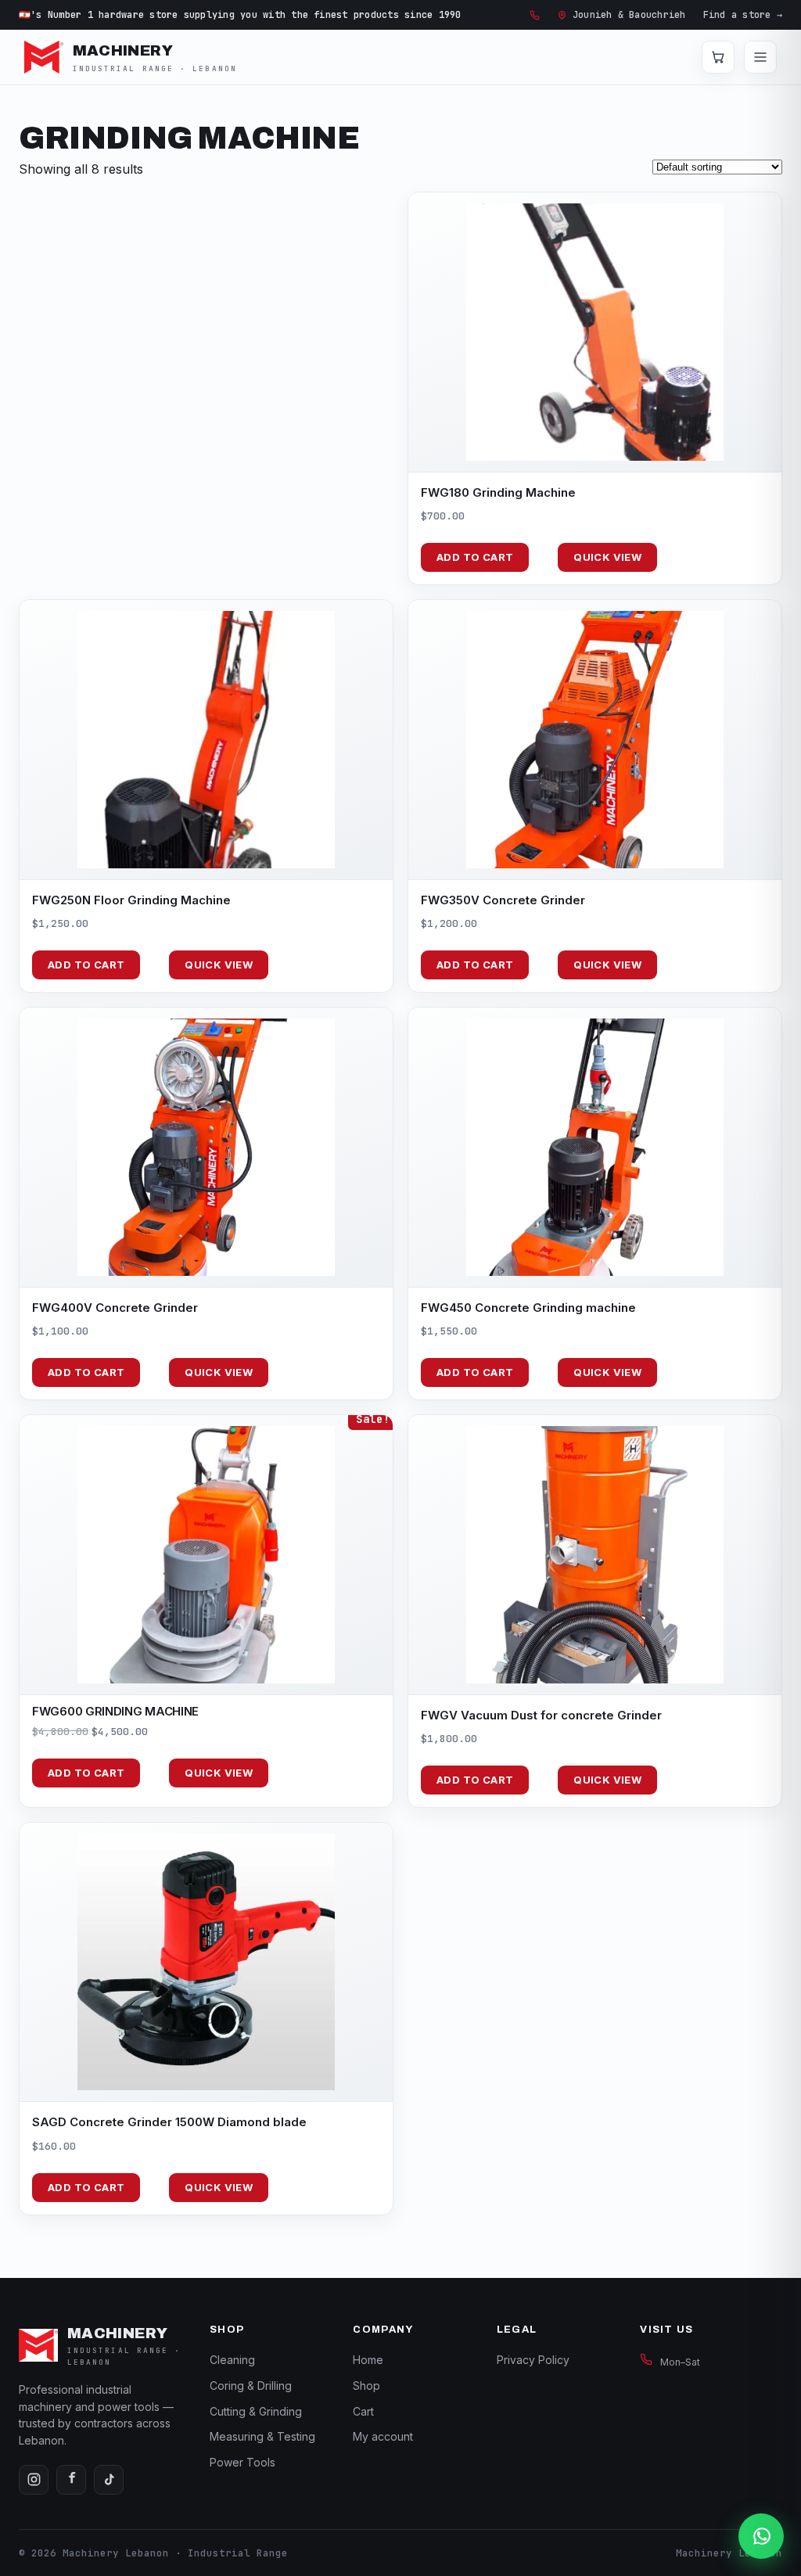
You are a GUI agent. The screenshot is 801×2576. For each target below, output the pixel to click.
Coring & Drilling (251, 2386)
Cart (363, 2411)
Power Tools (242, 2462)
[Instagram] (34, 2480)
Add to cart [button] (475, 557)
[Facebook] (71, 2480)
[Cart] (718, 57)
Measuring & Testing (262, 2436)
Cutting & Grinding (256, 2411)
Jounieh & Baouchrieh (629, 15)
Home (368, 2360)
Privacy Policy (533, 2360)
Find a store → (743, 15)
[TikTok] (109, 2480)
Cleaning (232, 2360)
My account (383, 2436)
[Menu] (760, 57)
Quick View (607, 557)
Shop (366, 2386)
